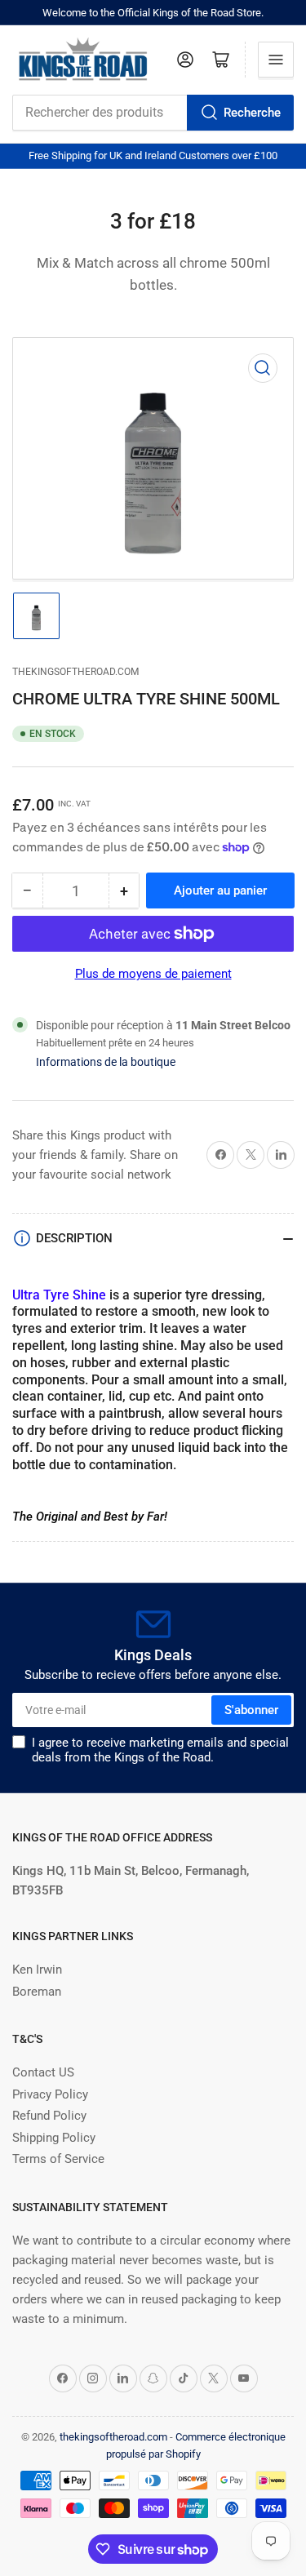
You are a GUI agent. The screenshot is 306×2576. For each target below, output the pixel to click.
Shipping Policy (54, 2138)
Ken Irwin (37, 1970)
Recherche (252, 113)
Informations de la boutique (106, 1062)
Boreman (37, 1992)
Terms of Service (58, 2159)
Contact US (43, 2072)
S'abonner (251, 1710)
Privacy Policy (50, 2094)
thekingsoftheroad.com (75, 672)
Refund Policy (49, 2116)
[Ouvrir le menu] (276, 60)
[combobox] (153, 113)
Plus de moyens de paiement (153, 974)
